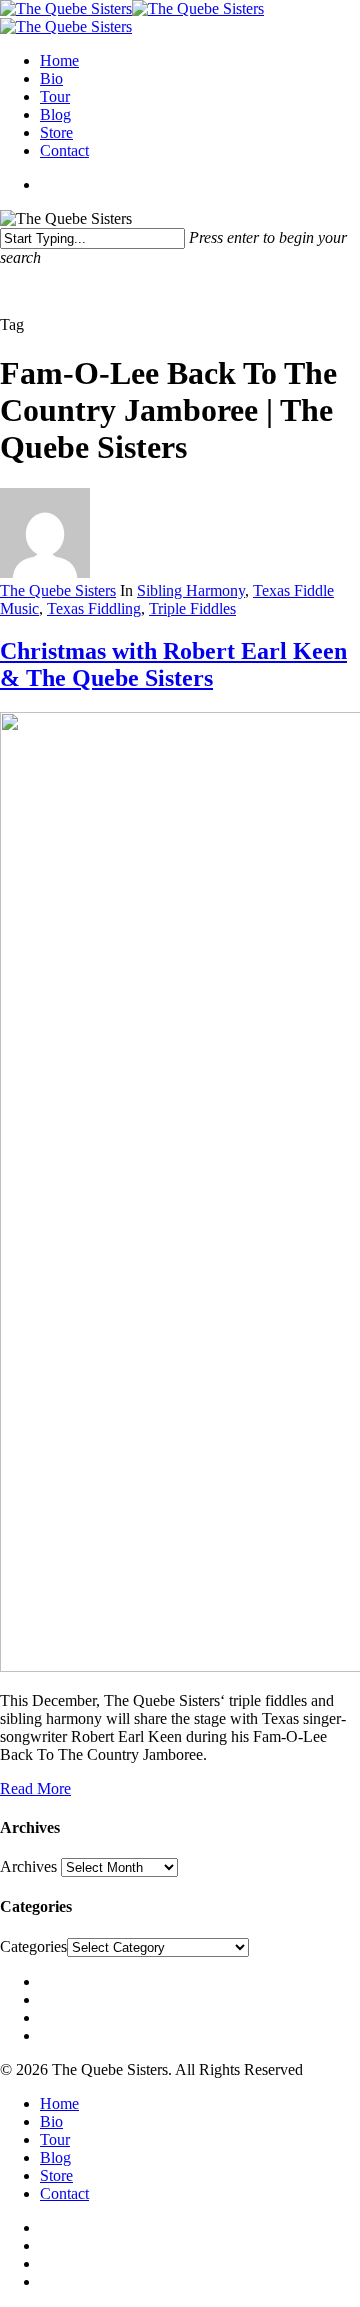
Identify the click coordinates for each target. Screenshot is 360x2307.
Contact (64, 150)
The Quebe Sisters (58, 590)
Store (56, 132)
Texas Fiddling (94, 608)
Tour (55, 96)
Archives (28, 1866)
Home (59, 60)
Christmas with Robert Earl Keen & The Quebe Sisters (173, 664)
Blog (55, 114)
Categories (33, 1946)
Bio (51, 78)
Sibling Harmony (191, 590)
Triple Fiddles (192, 608)
